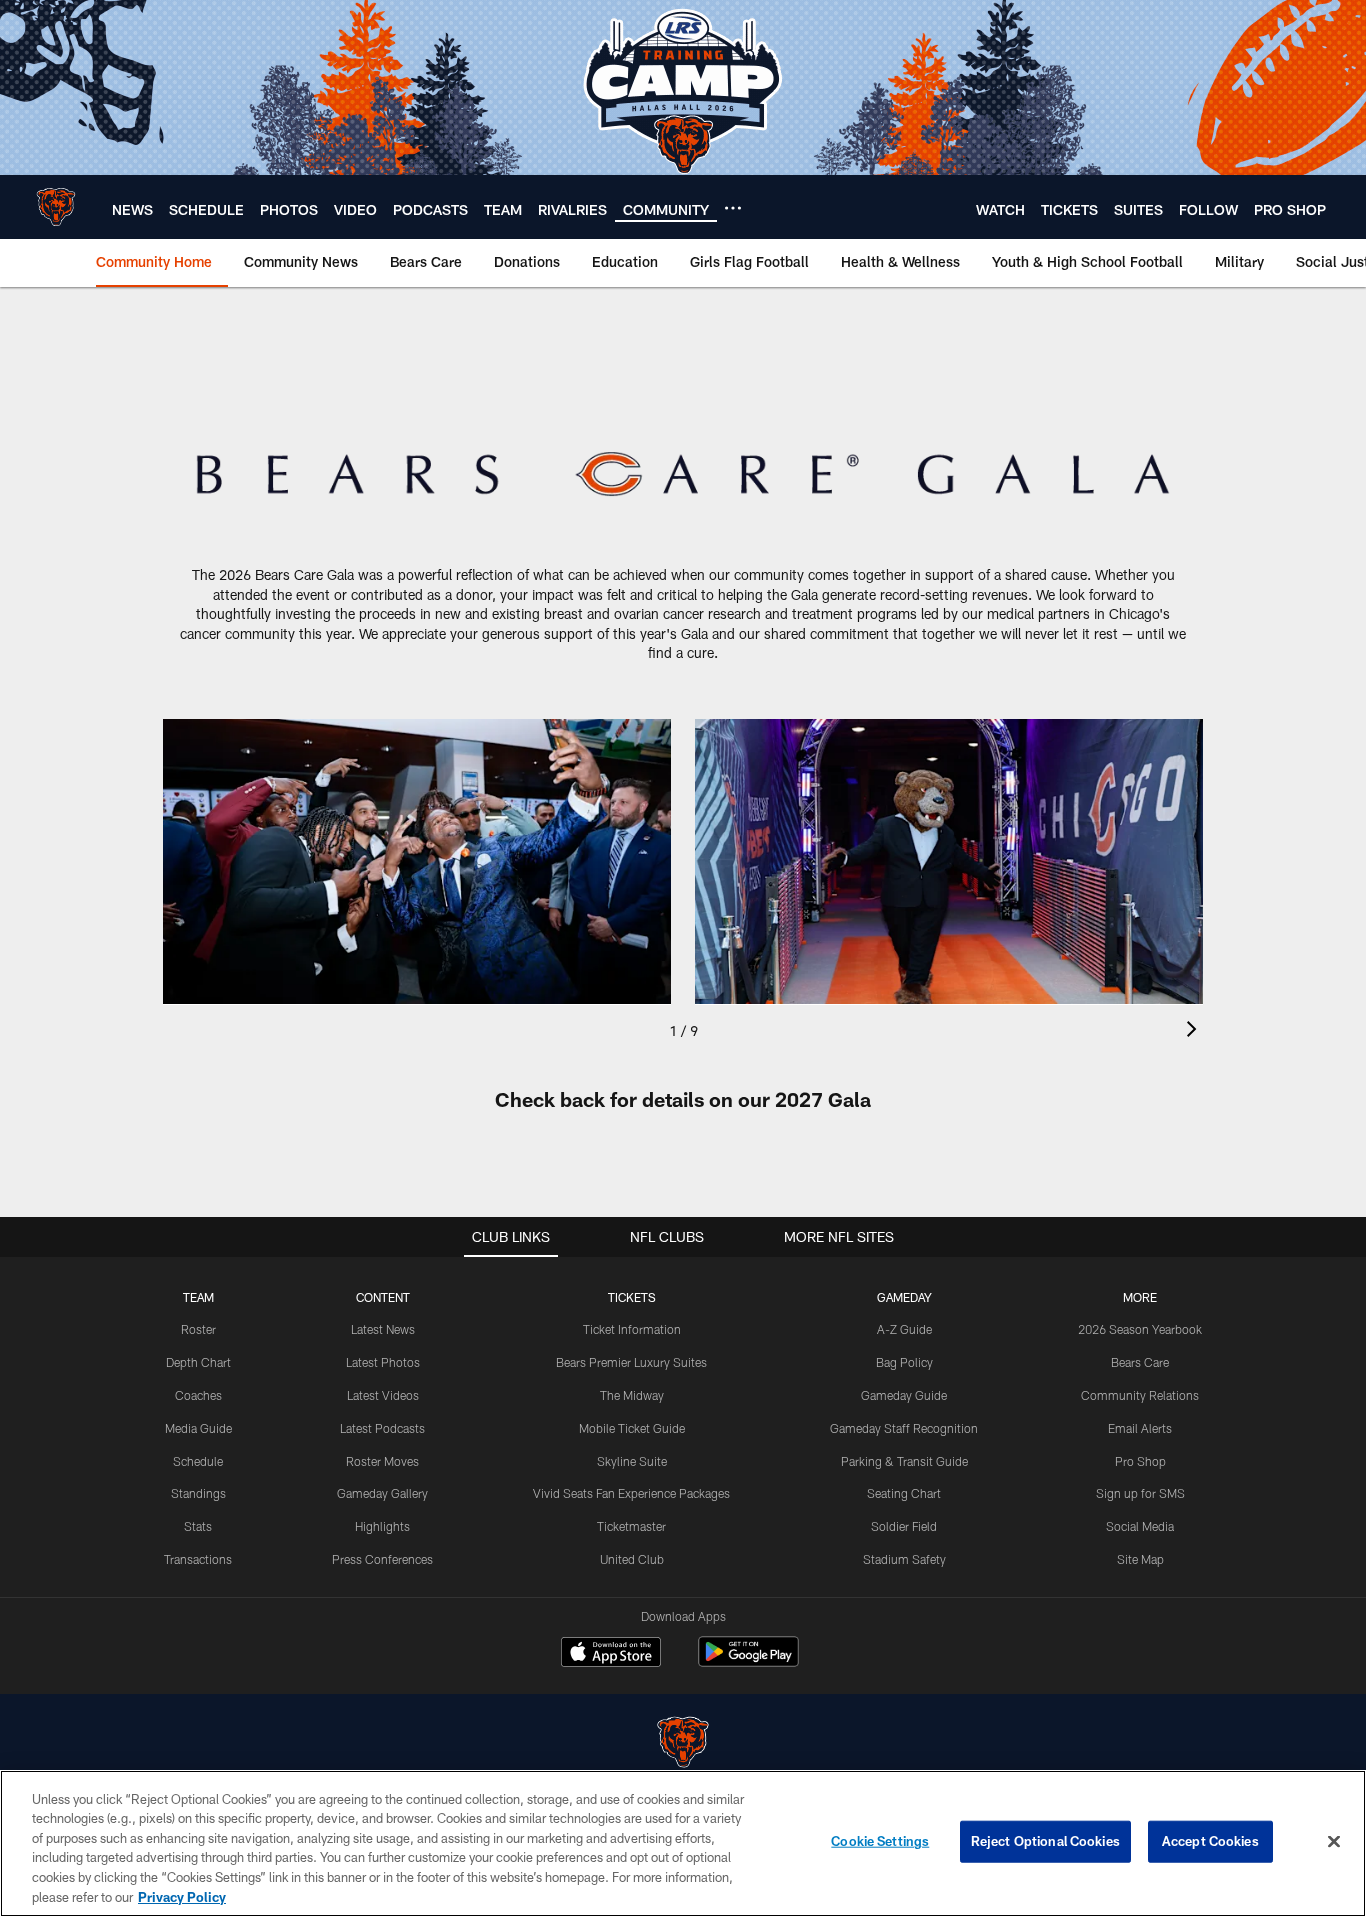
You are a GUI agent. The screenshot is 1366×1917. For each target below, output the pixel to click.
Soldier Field (904, 1526)
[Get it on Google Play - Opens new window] (748, 1661)
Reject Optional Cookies (1045, 1841)
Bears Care (1140, 1362)
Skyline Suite (632, 1461)
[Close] (1334, 1842)
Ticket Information (632, 1329)
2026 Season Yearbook (1140, 1329)
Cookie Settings (880, 1841)
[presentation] (1195, 1031)
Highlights (382, 1526)
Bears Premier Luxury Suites (631, 1362)
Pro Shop (1140, 1461)
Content (383, 1297)
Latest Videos (383, 1395)
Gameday (904, 1297)
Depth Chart (198, 1362)
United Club (632, 1559)
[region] (683, 1843)
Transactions (198, 1559)
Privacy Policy (182, 1896)
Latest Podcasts (382, 1428)
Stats (198, 1526)
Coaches (198, 1395)
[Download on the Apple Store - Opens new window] (611, 1654)
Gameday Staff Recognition (904, 1428)
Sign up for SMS (1140, 1493)
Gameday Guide (904, 1395)
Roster (198, 1329)
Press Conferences (382, 1559)
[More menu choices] (733, 208)
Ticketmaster (631, 1526)
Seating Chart (904, 1493)
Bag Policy (904, 1362)
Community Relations (1140, 1395)
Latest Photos (383, 1362)
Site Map (1140, 1559)
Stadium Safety (904, 1559)
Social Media (1140, 1526)
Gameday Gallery (382, 1493)
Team (198, 1297)
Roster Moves (382, 1461)
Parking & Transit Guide (904, 1461)
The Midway (632, 1395)
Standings (198, 1493)
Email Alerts (1140, 1428)
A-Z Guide (904, 1329)
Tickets (632, 1297)
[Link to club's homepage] (56, 207)
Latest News (383, 1329)
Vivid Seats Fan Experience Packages (631, 1493)
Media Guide (198, 1428)
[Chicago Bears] (683, 1744)
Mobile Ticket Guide (632, 1428)
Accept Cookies (1210, 1841)
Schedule (198, 1461)
